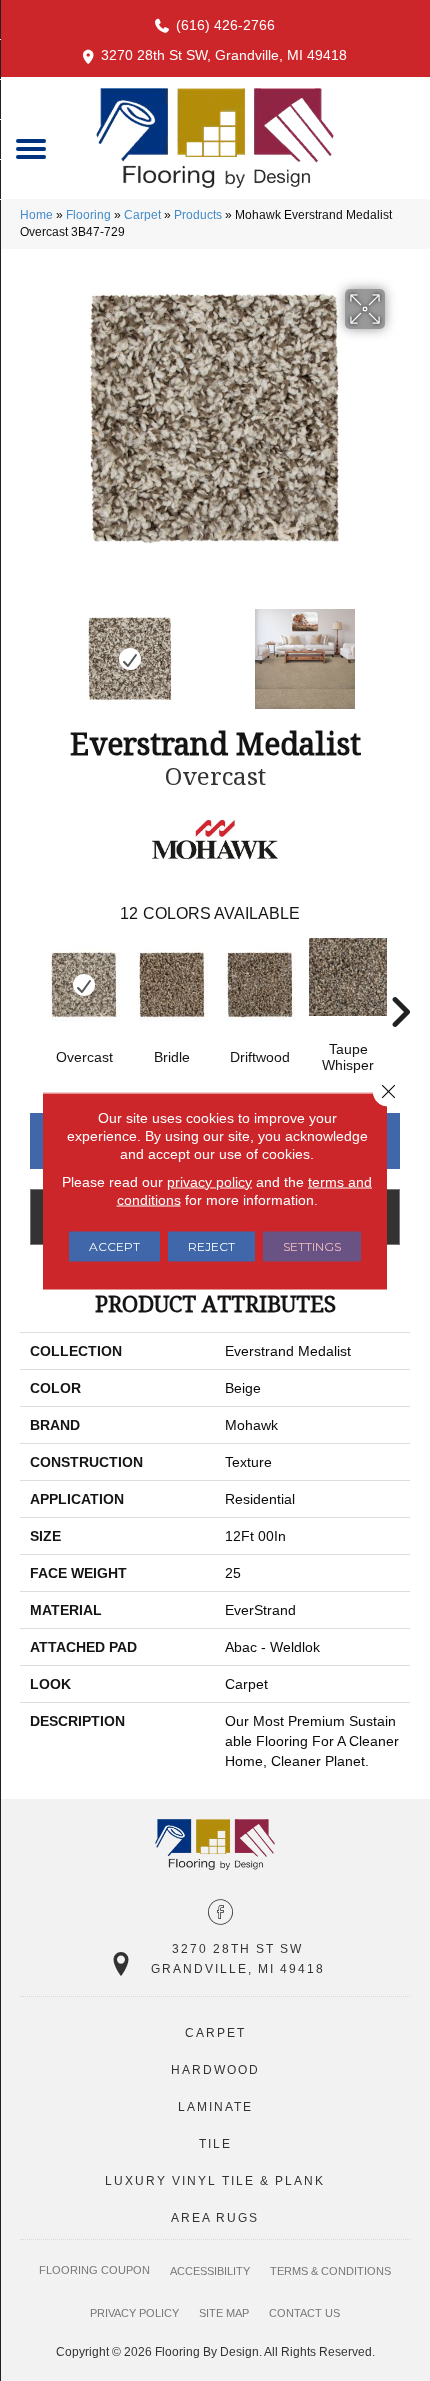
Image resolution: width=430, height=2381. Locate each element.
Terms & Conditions (330, 2271)
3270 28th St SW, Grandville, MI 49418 (224, 55)
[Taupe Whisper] (348, 977)
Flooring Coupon (94, 2270)
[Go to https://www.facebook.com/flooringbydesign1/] (220, 1914)
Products (198, 215)
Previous (30, 649)
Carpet (142, 215)
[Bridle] (172, 985)
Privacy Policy (134, 2313)
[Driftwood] (260, 985)
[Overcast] (84, 985)
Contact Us (304, 2313)
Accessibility (210, 2271)
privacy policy (209, 1181)
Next (400, 649)
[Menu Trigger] (31, 147)
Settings (312, 1245)
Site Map (224, 2313)
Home (36, 215)
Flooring (88, 215)
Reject (211, 1245)
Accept (114, 1245)
